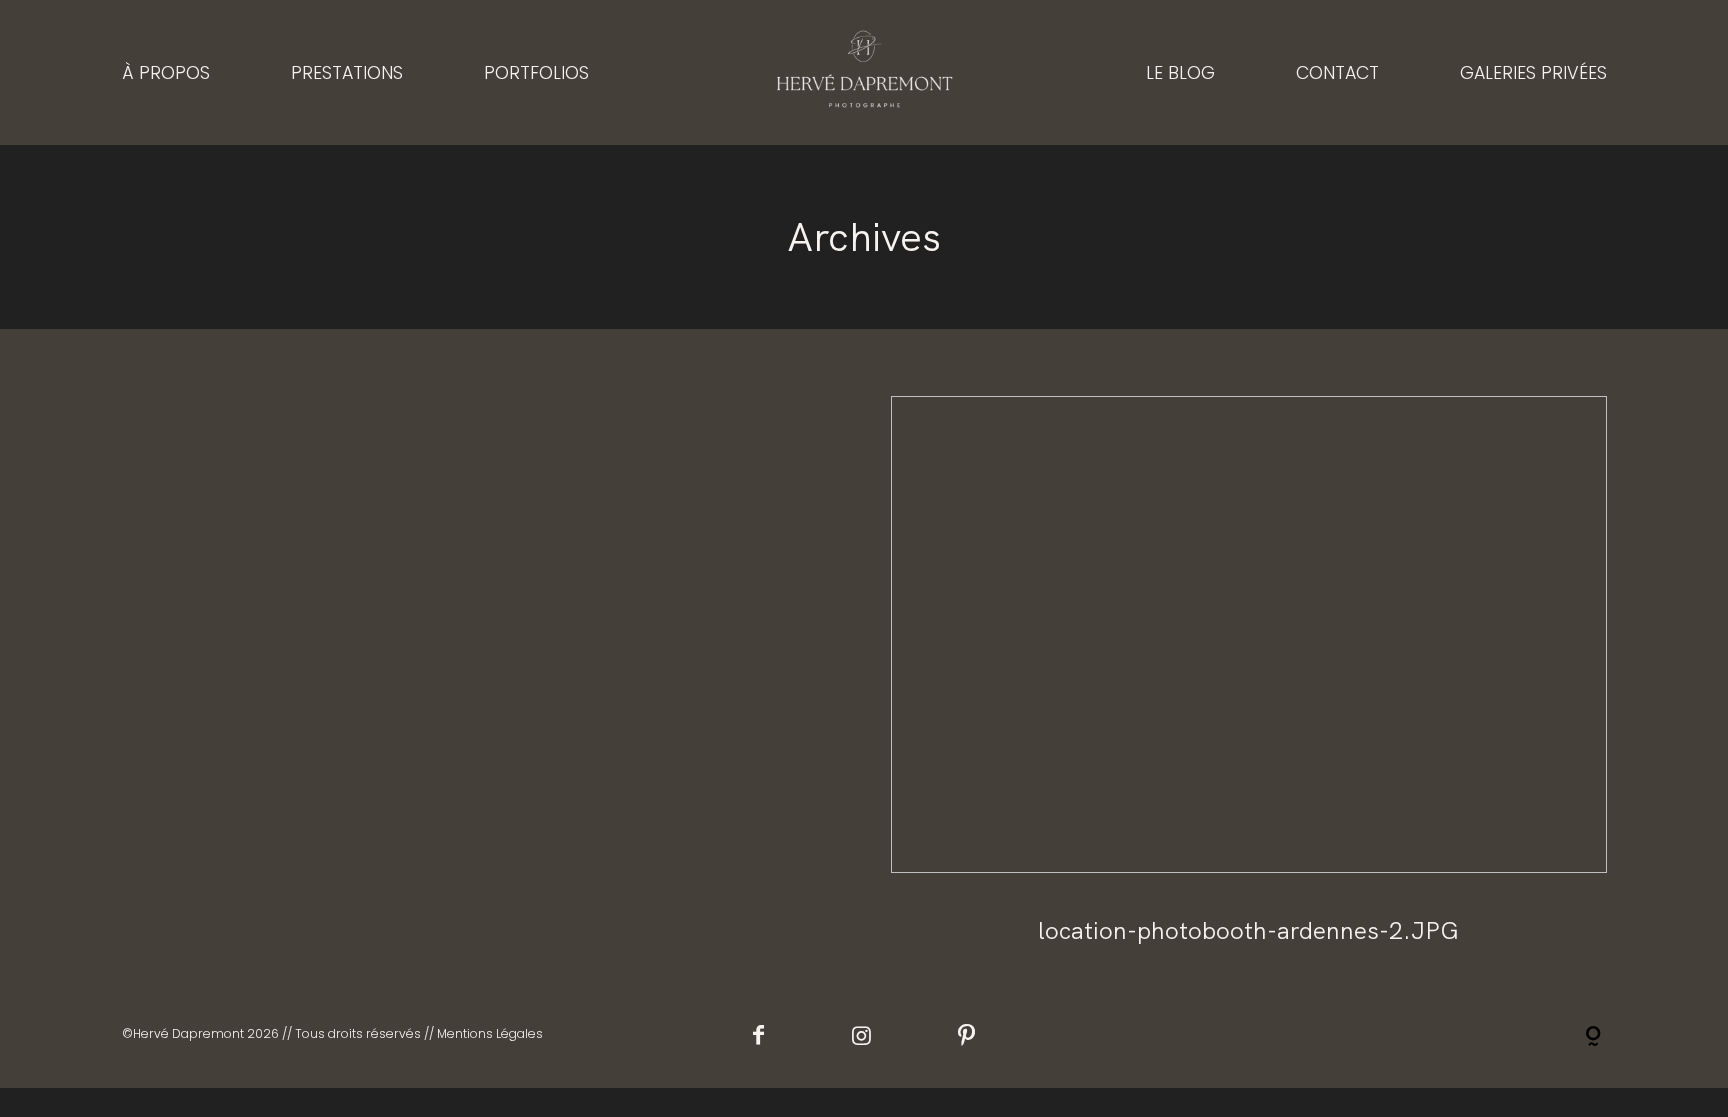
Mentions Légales (490, 1033)
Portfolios (536, 72)
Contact (1337, 72)
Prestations (347, 72)
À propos (166, 72)
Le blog (1180, 72)
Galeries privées (1533, 72)
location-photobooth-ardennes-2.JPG (1249, 688)
